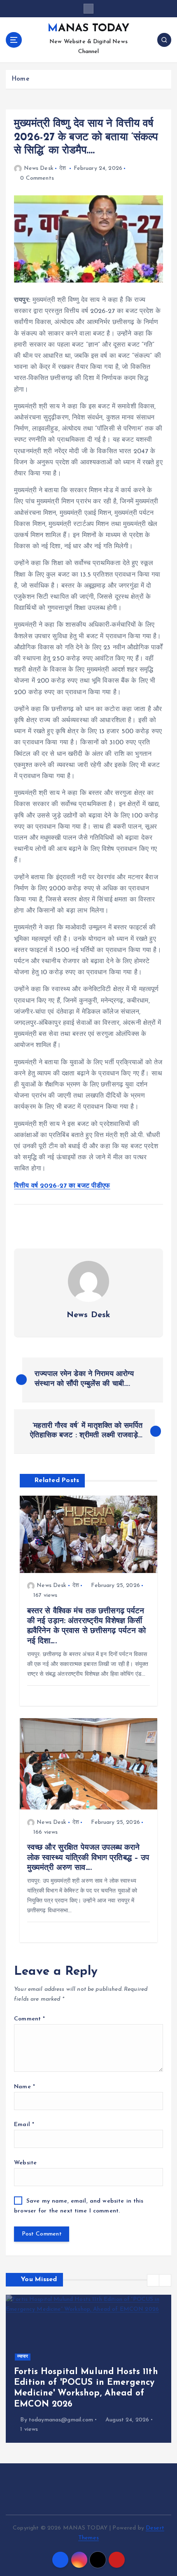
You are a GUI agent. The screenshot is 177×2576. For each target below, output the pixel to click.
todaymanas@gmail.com (61, 2420)
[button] (153, 2280)
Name (24, 2087)
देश (63, 168)
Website (25, 2163)
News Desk (39, 168)
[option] (88, 2369)
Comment (29, 2019)
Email (24, 2125)
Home (20, 79)
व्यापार (23, 2357)
